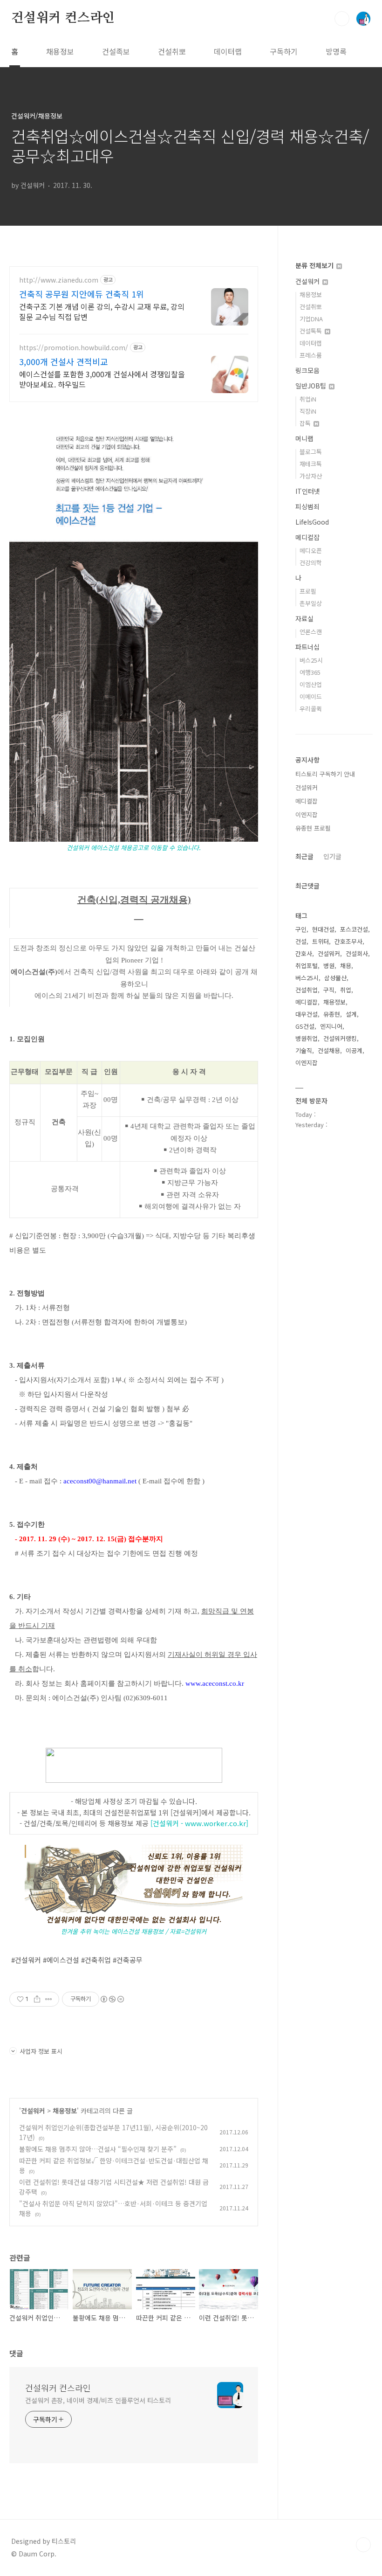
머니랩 (304, 438)
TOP (363, 2545)
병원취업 (307, 1038)
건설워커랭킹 (340, 1038)
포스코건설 (354, 929)
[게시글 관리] (49, 1999)
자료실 (304, 618)
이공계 (354, 1050)
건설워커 (33, 2111)
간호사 (304, 953)
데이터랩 (228, 51)
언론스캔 (311, 632)
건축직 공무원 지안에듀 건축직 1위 (82, 294)
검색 (342, 19)
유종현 (332, 1014)
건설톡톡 (312, 331)
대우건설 (307, 1014)
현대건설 (323, 929)
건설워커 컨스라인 (63, 18)
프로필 (308, 591)
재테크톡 (311, 464)
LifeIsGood (312, 522)
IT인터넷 (308, 491)
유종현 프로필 (313, 828)
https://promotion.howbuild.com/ (74, 348)
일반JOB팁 (312, 386)
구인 (301, 929)
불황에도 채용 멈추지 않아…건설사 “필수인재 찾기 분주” (98, 2149)
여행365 (310, 672)
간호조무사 (348, 941)
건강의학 (311, 563)
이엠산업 (311, 684)
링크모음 (307, 370)
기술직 (304, 1050)
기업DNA (311, 319)
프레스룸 (311, 355)
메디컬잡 (307, 537)
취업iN (308, 399)
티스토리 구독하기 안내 (325, 774)
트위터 (321, 941)
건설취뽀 (172, 51)
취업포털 (307, 966)
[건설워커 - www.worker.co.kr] (199, 1823)
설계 (351, 1014)
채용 (346, 966)
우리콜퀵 (311, 709)
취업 (346, 990)
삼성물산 (335, 978)
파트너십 (307, 647)
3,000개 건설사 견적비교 (64, 361)
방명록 (336, 51)
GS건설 (305, 1026)
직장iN (308, 411)
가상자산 (311, 476)
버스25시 (311, 660)
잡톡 (306, 423)
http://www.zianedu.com (59, 280)
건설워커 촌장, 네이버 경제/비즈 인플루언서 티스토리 (98, 2400)
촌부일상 (311, 603)
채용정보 (60, 51)
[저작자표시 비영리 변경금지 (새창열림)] (112, 1999)
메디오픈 (311, 551)
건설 (301, 941)
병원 (329, 966)
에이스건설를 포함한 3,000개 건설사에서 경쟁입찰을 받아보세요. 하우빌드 (102, 379)
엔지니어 (331, 1026)
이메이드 (311, 696)
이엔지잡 (307, 814)
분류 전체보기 (315, 265)
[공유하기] (37, 1999)
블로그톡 (311, 452)
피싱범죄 (307, 506)
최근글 (304, 856)
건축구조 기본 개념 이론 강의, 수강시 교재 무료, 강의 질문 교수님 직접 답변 (102, 311)
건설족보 (116, 51)
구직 (329, 990)
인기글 (332, 856)
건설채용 (329, 1050)
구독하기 (284, 51)
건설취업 (307, 990)
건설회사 (357, 953)
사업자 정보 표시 (41, 2051)
